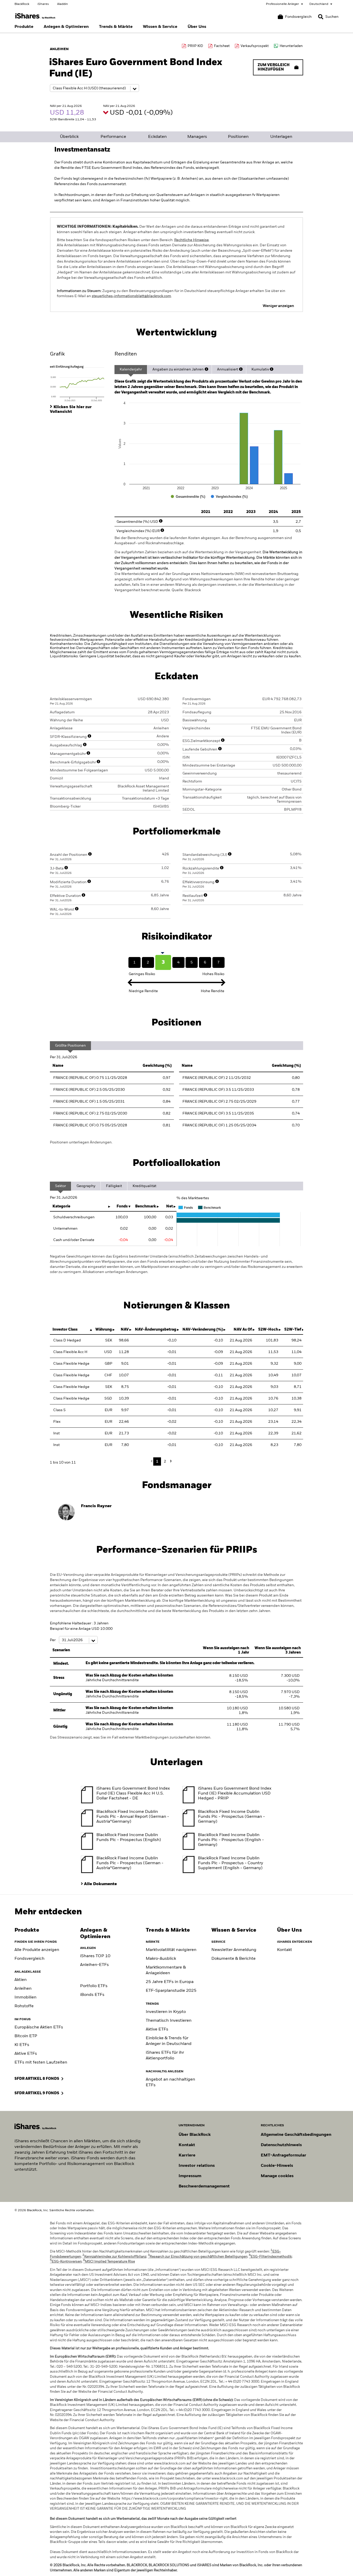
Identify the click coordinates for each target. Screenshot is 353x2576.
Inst (56, 1433)
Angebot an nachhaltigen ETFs (170, 2082)
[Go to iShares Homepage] (35, 16)
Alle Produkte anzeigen (37, 1950)
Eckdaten (157, 137)
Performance (113, 137)
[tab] (80, 383)
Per (53, 1640)
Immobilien (25, 1997)
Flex (57, 1422)
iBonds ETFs (92, 1995)
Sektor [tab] (60, 1186)
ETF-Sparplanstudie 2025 (171, 1991)
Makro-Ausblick (161, 1959)
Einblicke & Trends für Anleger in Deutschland (169, 2041)
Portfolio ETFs (94, 1986)
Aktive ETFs (26, 2054)
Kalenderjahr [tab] (131, 369)
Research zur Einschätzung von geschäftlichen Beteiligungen (198, 2257)
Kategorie (61, 1206)
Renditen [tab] (126, 354)
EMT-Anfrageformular (283, 2155)
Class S (59, 1410)
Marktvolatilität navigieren (171, 1950)
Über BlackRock (195, 2135)
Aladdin (63, 4)
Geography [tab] (86, 1186)
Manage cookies (277, 2176)
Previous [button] (153, 1461)
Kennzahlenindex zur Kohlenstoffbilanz (114, 2257)
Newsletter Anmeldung (234, 1950)
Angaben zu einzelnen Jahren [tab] (178, 369)
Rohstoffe (24, 2006)
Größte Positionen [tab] (70, 1046)
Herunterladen (291, 46)
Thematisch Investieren (169, 2021)
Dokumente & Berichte (233, 1959)
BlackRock (22, 4)
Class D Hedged (67, 1340)
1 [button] (157, 1461)
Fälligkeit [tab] (114, 1186)
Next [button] (170, 1461)
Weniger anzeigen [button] (278, 306)
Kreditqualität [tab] (144, 1186)
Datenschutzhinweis (281, 2145)
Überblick (69, 137)
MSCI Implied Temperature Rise (109, 2262)
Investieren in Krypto (166, 2012)
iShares (43, 4)
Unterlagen (281, 137)
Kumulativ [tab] (260, 369)
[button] (321, 17)
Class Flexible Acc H (70, 1352)
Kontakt (285, 1950)
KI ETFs (22, 2045)
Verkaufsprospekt (255, 46)
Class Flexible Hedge (71, 1364)
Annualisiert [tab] (228, 369)
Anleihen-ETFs (94, 1965)
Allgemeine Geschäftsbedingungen (296, 2135)
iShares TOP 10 (95, 1956)
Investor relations (197, 2166)
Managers (197, 137)
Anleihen (23, 1989)
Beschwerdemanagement (204, 2186)
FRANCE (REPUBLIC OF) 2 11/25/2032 (217, 1078)
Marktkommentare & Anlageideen (166, 1970)
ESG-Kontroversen (66, 2262)
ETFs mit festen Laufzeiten (41, 2063)
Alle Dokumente (100, 1884)
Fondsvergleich (29, 1959)
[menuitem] (24, 27)
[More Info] (206, 369)
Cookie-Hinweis (277, 2166)
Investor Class (65, 1330)
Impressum (190, 2176)
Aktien (21, 1980)
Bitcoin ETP (26, 2036)
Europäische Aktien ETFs (39, 2027)
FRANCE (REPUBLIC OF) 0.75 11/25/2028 (90, 1078)
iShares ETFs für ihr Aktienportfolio (165, 2056)
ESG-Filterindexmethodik (270, 2257)
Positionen (238, 137)
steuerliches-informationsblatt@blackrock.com (131, 296)
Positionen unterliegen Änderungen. (81, 1142)
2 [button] (165, 1461)
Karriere (187, 2155)
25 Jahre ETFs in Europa (170, 1982)
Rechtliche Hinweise (191, 240)
